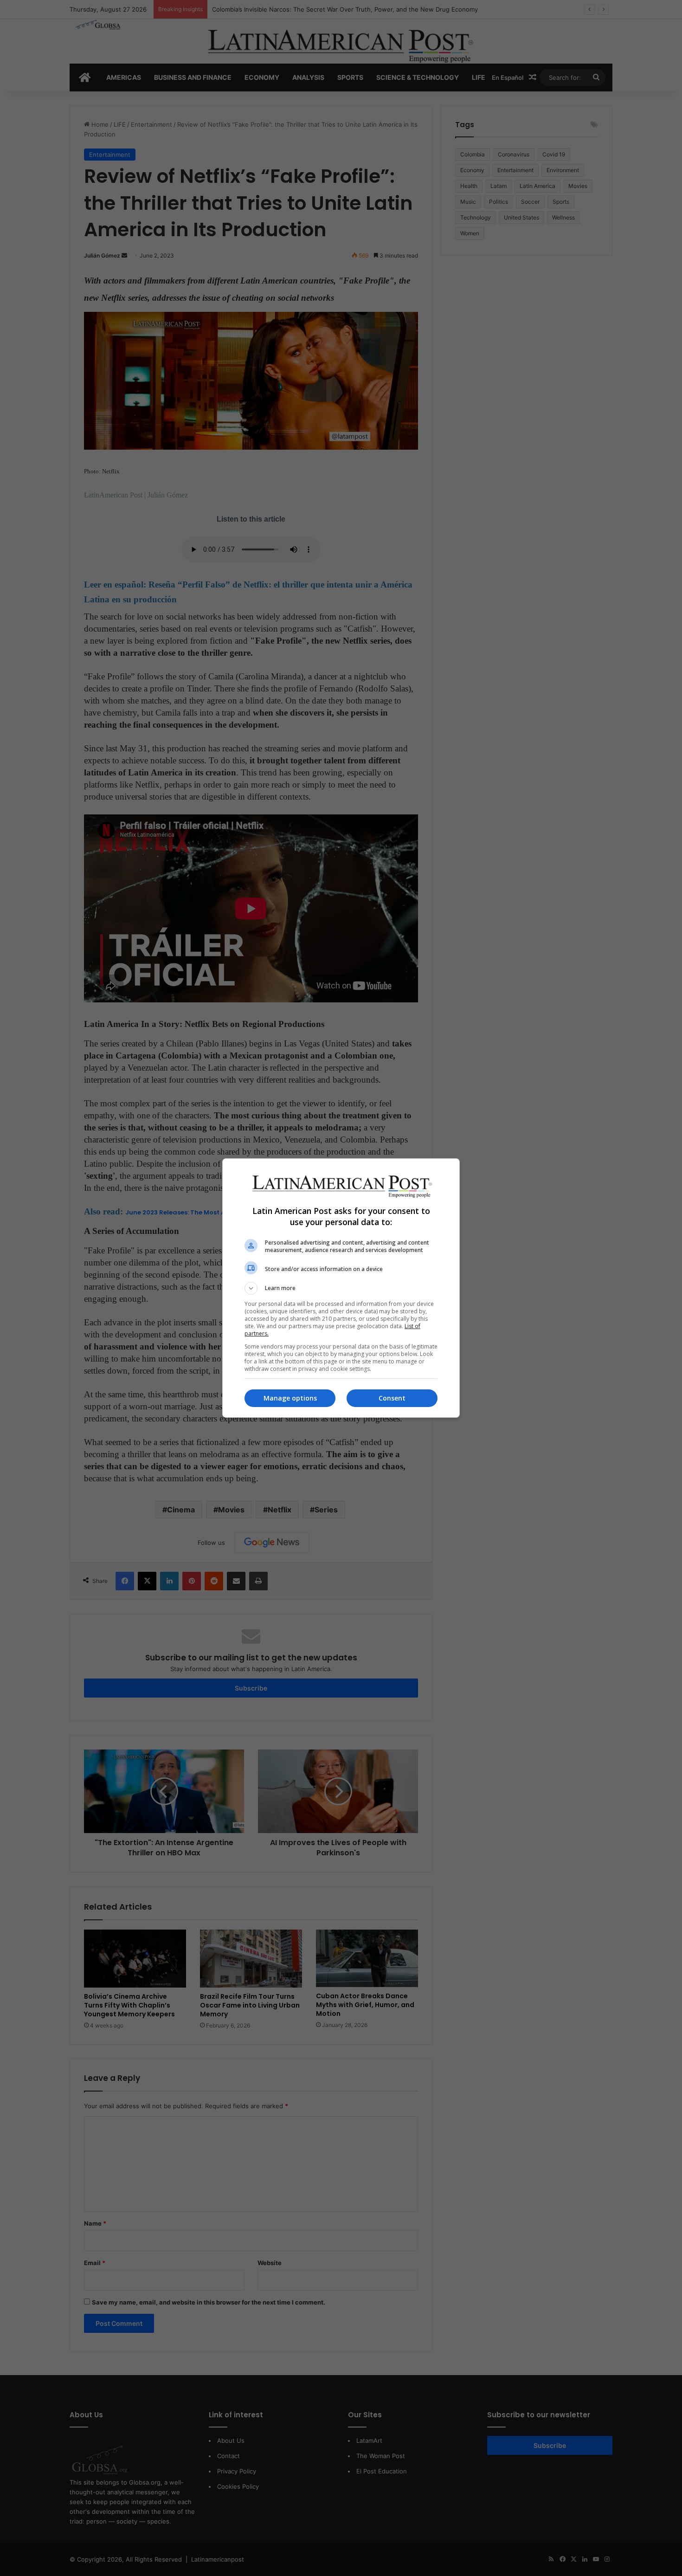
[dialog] (341, 1288)
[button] (341, 1288)
